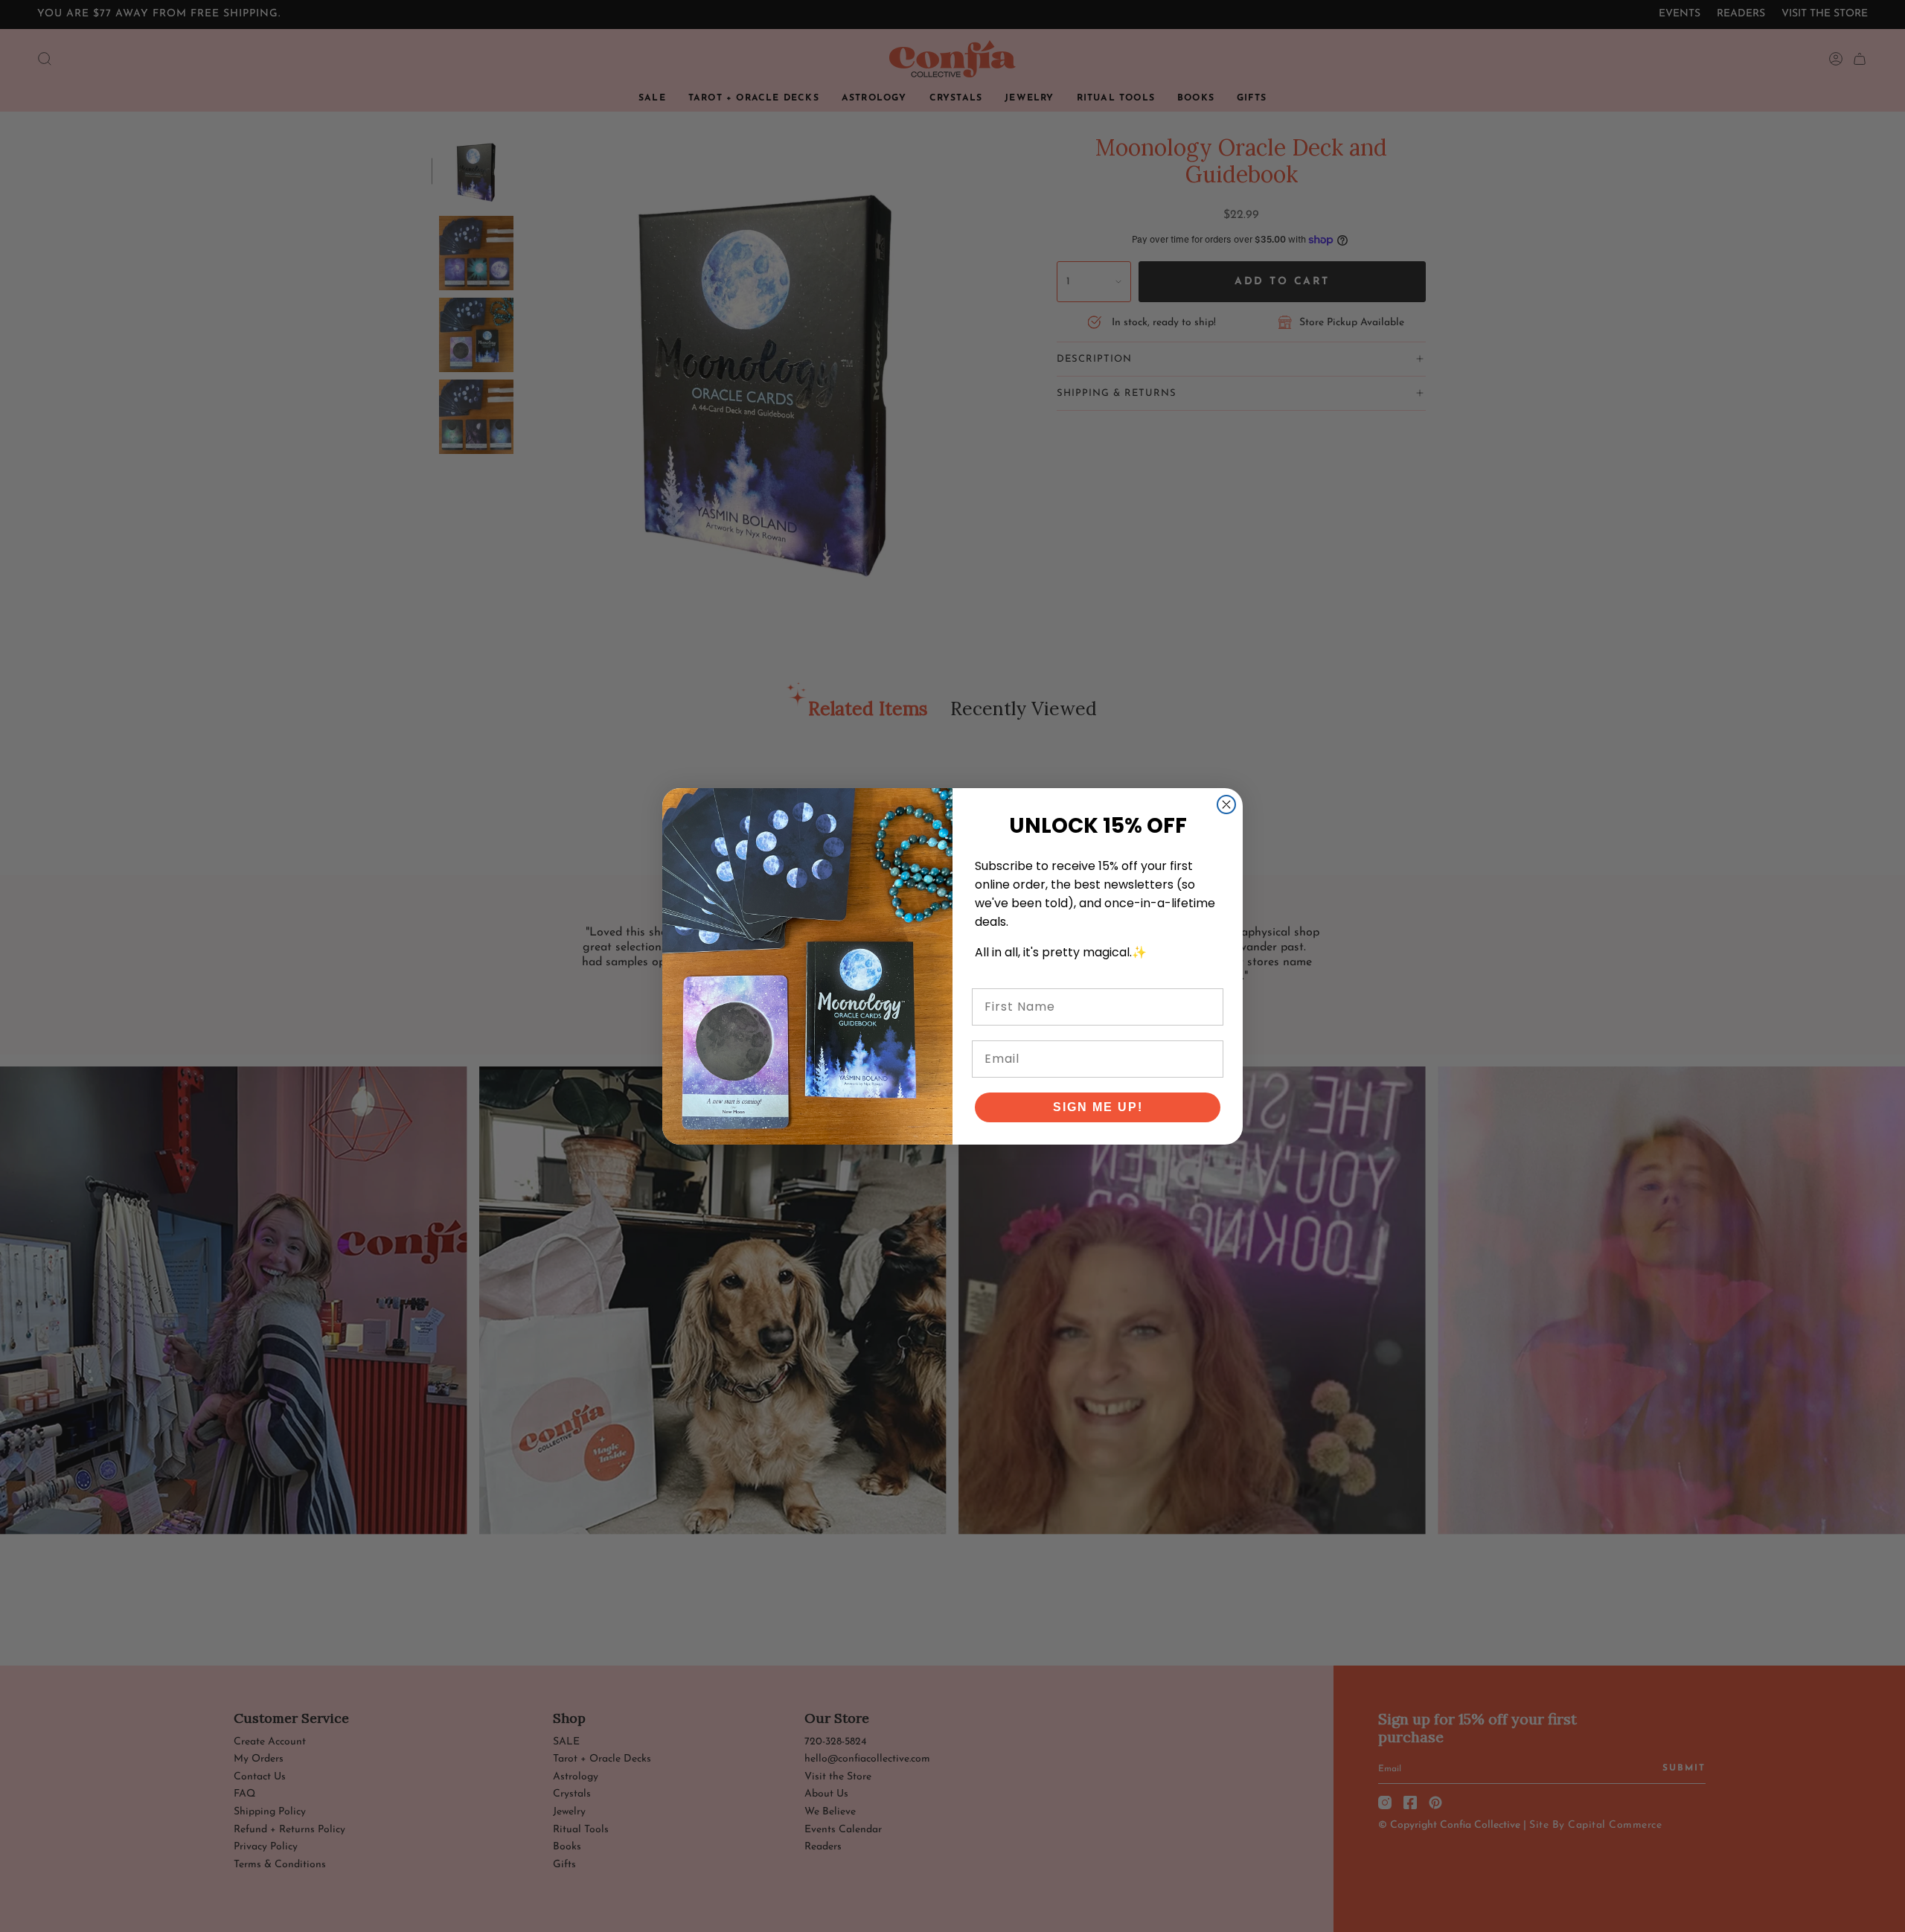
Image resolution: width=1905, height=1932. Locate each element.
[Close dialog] (1226, 805)
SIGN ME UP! (1098, 1107)
